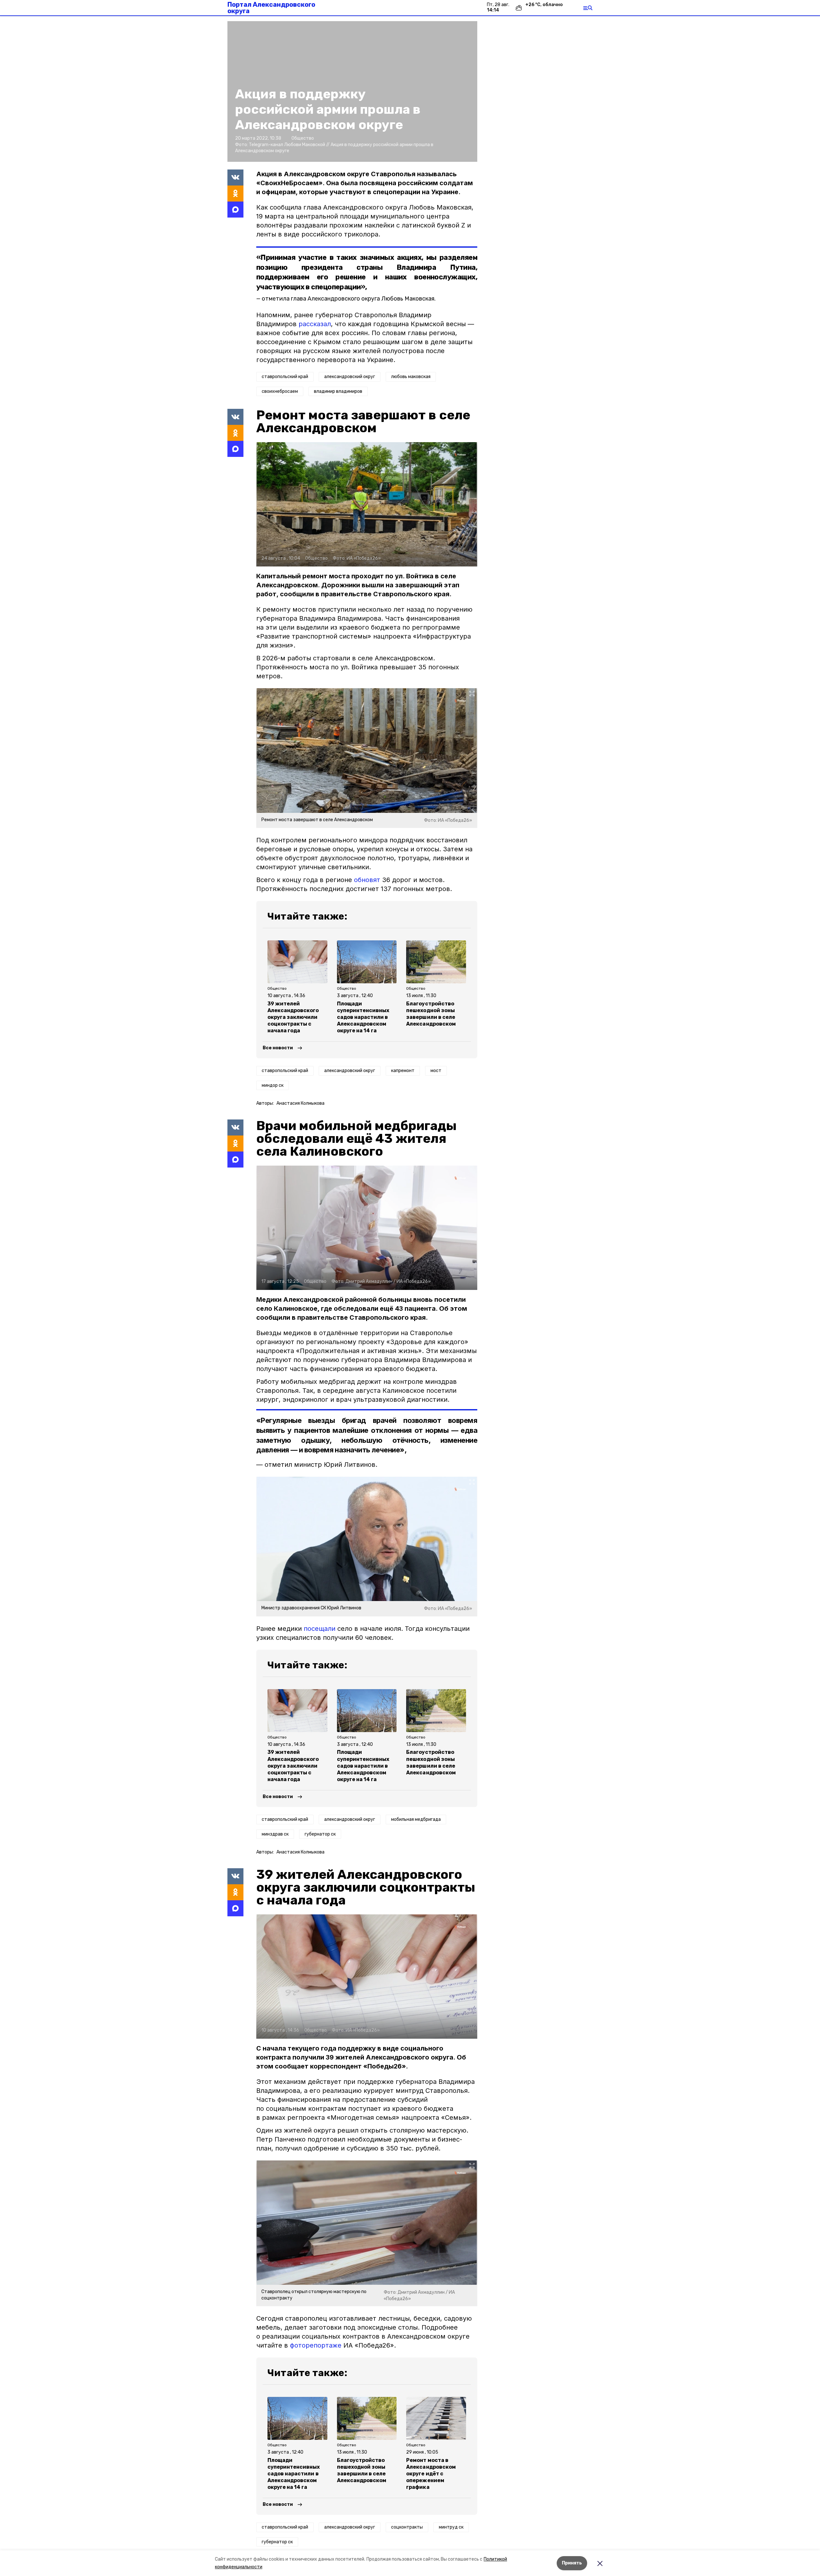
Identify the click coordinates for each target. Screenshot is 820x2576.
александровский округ (350, 377)
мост (436, 1071)
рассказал (315, 324)
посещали (320, 1629)
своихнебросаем (280, 391)
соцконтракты (407, 2527)
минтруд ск (451, 2527)
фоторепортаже (316, 2345)
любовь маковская (411, 377)
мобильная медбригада (416, 1819)
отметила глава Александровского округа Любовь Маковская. (349, 299)
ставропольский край (285, 377)
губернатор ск (320, 1834)
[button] (367, 504)
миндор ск (273, 1085)
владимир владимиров (338, 391)
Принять (572, 2563)
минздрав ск (275, 1834)
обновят (367, 880)
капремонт (403, 1071)
